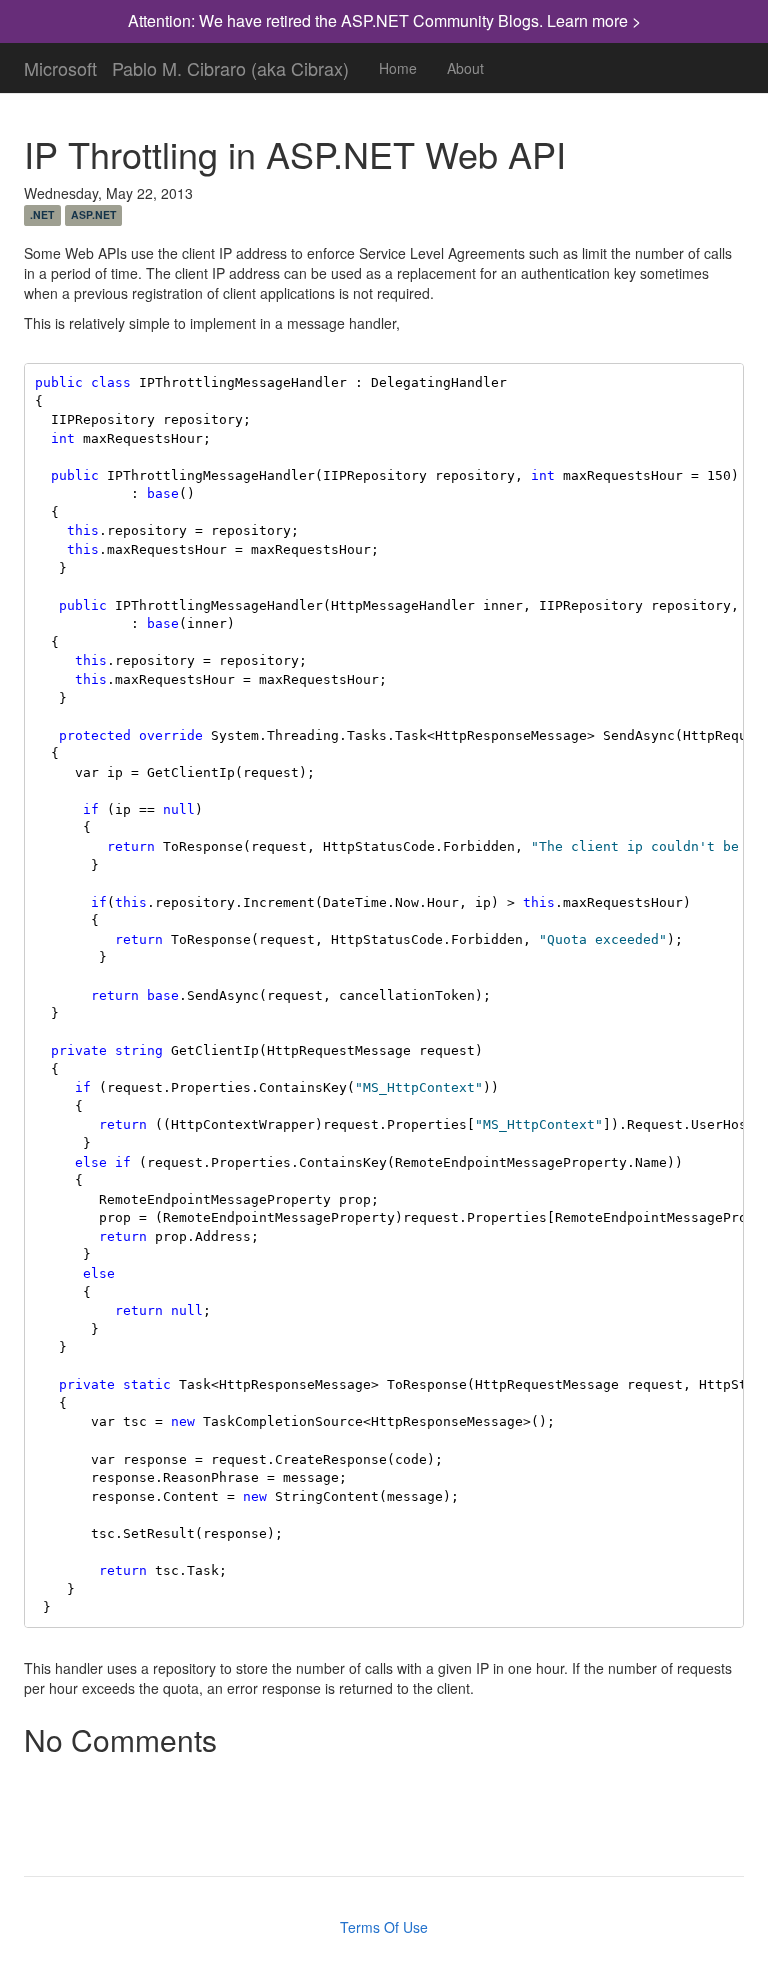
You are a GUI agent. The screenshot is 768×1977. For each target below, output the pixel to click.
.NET (42, 214)
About (465, 68)
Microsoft (60, 64)
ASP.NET (93, 214)
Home (398, 68)
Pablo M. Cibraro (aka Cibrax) (230, 64)
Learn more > (594, 20)
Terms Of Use (384, 1927)
